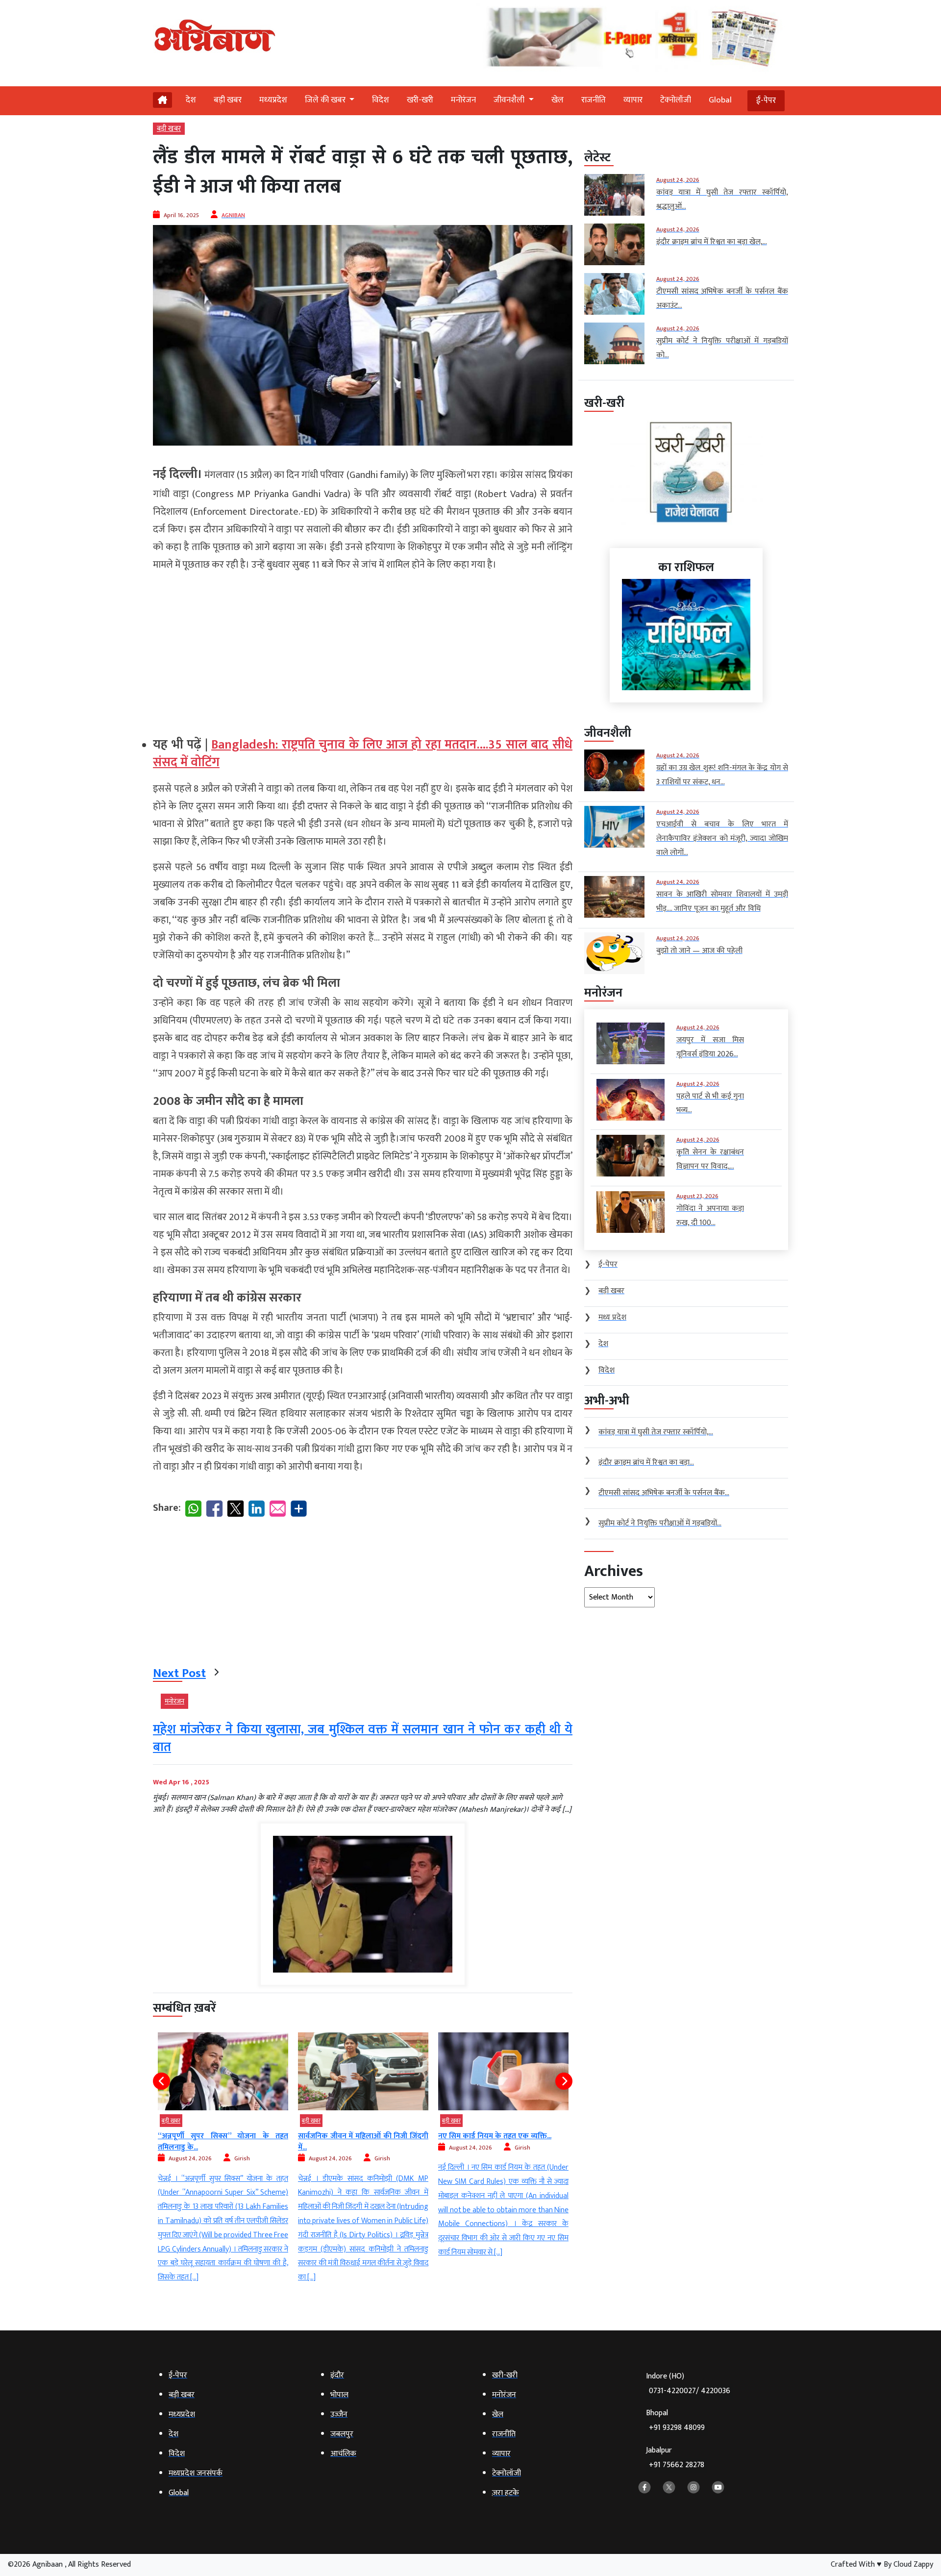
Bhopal (675, 2420)
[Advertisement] (363, 650)
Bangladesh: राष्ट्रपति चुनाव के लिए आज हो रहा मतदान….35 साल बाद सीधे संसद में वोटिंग (363, 754)
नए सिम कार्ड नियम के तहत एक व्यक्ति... (355, 2136)
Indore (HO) (688, 2384)
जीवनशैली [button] (510, 100)
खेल (557, 100)
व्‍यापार (633, 100)
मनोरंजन (463, 100)
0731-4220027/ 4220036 (690, 2391)
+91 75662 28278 (677, 2465)
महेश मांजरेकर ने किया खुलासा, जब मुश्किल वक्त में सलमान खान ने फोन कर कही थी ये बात (363, 1738)
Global (720, 100)
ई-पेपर (766, 100)
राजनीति (594, 100)
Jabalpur (675, 2458)
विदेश (381, 100)
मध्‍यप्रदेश (273, 100)
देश (191, 100)
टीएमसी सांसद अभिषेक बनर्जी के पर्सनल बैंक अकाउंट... (503, 2141)
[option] (223, 2159)
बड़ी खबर (228, 100)
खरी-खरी (420, 100)
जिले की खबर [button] (326, 100)
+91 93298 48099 (677, 2428)
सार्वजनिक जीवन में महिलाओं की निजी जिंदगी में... (223, 2141)
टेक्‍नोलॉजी (676, 100)
